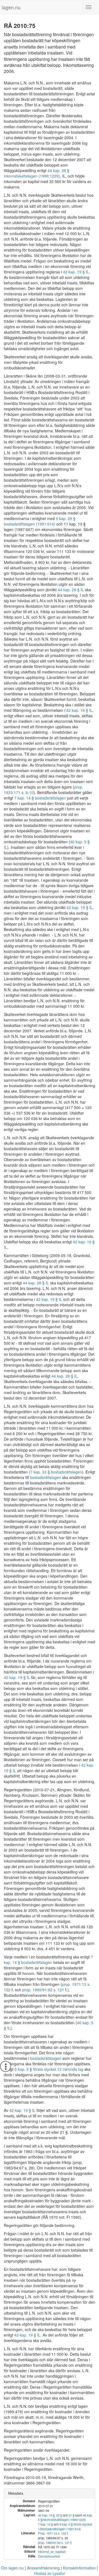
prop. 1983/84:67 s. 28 (53, 2538)
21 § (71, 2515)
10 (31, 792)
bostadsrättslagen (46, 1477)
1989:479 (13, 2412)
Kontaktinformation (79, 2568)
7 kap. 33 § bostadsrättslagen (56, 1472)
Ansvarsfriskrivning (43, 2568)
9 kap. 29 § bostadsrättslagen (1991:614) (40, 521)
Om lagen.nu (12, 2568)
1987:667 (24, 529)
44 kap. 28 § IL (71, 590)
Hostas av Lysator (50, 2573)
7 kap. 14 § (45, 2524)
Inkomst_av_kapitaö (52, 2552)
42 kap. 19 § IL (76, 272)
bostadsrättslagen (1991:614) (61, 2529)
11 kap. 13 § (75, 524)
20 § (59, 2515)
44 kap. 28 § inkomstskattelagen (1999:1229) (37, 173)
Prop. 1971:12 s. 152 (52, 2533)
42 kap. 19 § (46, 2515)
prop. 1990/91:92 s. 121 (43, 1990)
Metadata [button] (16, 2493)
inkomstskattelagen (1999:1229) (64, 2520)
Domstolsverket (49, 2556)
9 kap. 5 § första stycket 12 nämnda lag (49, 2069)
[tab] (50, 2493)
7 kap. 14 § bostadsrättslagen (40, 798)
